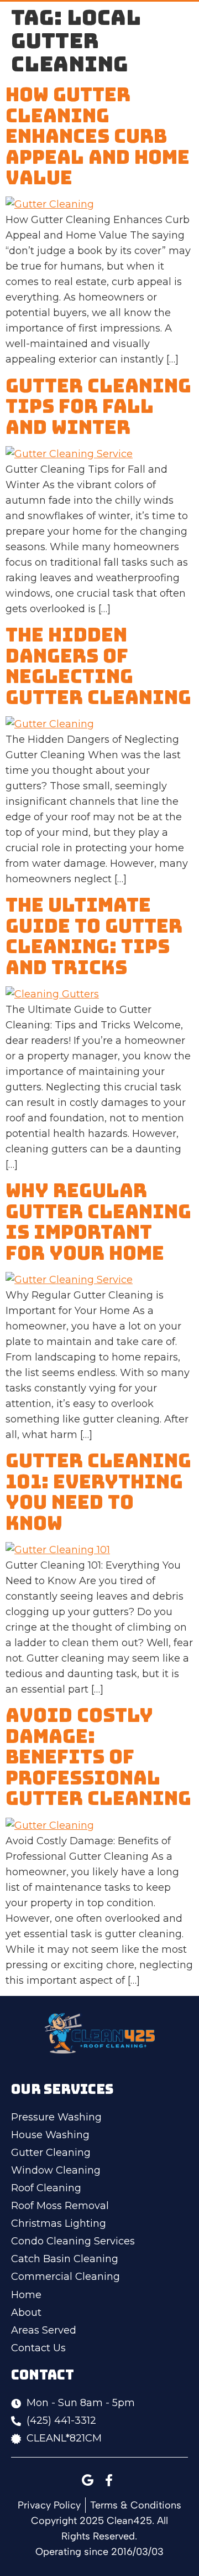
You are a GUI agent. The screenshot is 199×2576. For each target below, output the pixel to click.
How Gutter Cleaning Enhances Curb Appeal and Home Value (98, 136)
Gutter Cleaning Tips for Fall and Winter (98, 406)
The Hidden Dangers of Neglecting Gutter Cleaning (98, 666)
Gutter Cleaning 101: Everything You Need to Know (98, 1491)
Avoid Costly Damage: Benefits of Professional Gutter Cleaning (98, 1757)
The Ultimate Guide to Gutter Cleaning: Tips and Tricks (94, 936)
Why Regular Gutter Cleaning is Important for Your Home (98, 1221)
